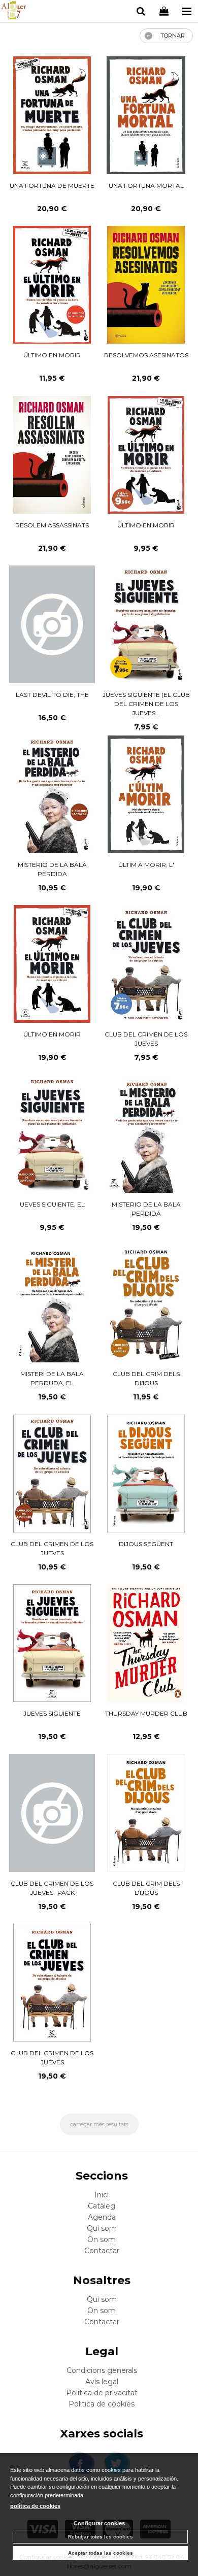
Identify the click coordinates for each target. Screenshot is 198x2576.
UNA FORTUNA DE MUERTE (52, 186)
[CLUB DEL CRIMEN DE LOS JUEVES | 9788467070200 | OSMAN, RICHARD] (146, 964)
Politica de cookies (102, 2404)
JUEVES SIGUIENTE (52, 1713)
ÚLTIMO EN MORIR (52, 355)
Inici (102, 2195)
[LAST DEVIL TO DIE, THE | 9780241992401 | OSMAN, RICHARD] (52, 624)
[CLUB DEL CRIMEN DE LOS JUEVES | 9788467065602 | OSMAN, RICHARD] (52, 1474)
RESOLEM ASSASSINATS (52, 525)
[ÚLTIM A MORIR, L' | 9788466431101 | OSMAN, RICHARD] (146, 794)
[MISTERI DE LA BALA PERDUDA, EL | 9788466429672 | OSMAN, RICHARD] (52, 1303)
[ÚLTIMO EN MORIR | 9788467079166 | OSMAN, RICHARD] (52, 285)
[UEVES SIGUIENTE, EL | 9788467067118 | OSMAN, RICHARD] (52, 1134)
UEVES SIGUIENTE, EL (52, 1204)
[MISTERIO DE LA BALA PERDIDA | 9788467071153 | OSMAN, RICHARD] (52, 794)
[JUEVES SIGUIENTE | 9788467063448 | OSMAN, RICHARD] (52, 1643)
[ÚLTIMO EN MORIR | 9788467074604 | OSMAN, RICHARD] (146, 455)
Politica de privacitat (102, 2393)
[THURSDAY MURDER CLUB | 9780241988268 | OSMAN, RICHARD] (146, 1643)
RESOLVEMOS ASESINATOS (146, 355)
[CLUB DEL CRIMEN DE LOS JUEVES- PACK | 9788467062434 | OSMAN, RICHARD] (52, 1813)
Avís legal (102, 2382)
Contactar (102, 2251)
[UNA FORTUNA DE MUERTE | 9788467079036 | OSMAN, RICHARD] (52, 115)
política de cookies (35, 2506)
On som (102, 2239)
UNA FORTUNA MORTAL (146, 186)
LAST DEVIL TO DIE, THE (52, 695)
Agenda (102, 2217)
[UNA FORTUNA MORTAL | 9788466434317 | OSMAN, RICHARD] (146, 115)
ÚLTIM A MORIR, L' (146, 865)
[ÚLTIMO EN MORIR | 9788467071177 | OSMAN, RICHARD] (52, 964)
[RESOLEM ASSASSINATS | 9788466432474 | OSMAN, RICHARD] (52, 455)
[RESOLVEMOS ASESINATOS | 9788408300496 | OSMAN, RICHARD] (146, 285)
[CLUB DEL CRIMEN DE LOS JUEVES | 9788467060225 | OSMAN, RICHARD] (52, 1983)
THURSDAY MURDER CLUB (146, 1713)
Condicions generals (102, 2370)
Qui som (102, 2228)
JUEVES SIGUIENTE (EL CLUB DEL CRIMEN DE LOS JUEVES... (146, 704)
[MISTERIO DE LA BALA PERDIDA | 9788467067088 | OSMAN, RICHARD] (146, 1134)
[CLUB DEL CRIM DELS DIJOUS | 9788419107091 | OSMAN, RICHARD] (146, 1303)
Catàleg (102, 2206)
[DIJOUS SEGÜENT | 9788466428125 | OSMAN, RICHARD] (146, 1474)
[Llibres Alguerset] (13, 12)
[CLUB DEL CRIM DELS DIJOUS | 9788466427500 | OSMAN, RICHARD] (146, 1813)
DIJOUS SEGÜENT (146, 1544)
